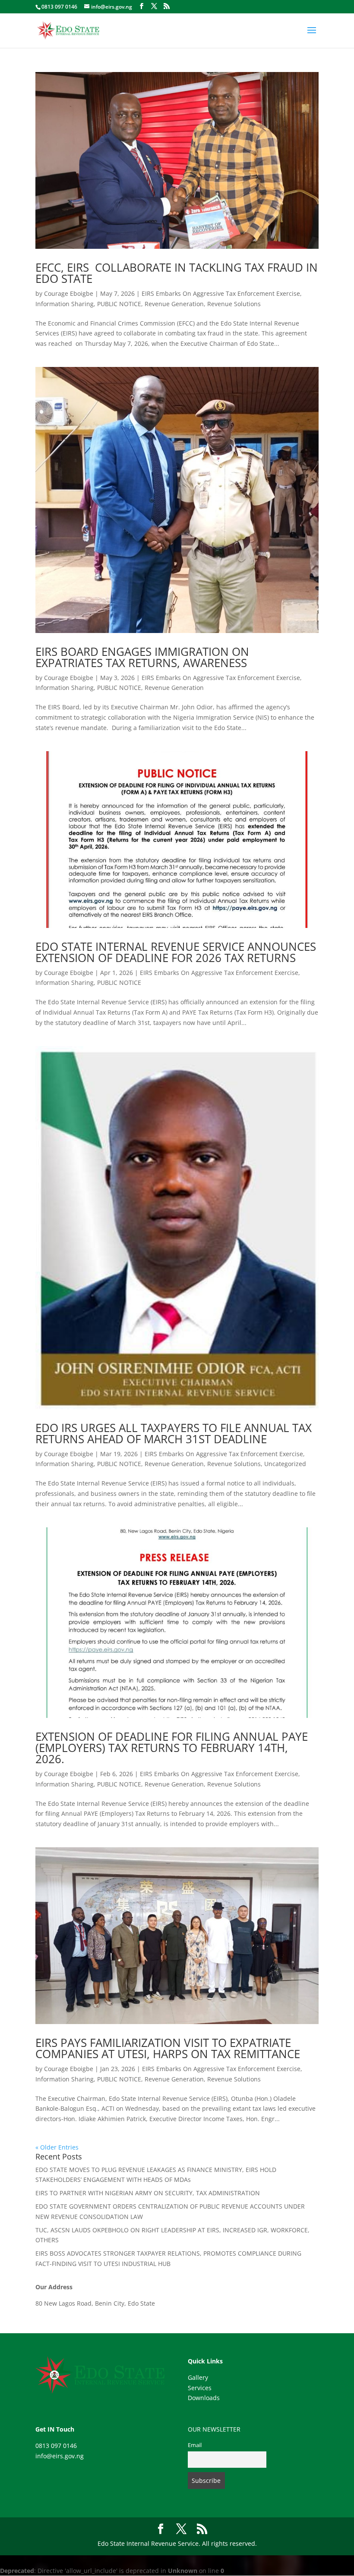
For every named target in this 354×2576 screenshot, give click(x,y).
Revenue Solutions (234, 304)
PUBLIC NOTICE (119, 304)
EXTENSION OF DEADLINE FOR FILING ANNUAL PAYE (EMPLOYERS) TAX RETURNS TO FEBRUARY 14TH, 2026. (172, 1748)
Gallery (198, 2377)
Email (195, 2445)
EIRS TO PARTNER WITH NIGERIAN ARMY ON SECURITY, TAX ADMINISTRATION (148, 2193)
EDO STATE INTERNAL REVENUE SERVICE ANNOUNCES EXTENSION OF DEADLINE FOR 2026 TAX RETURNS (176, 952)
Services (200, 2388)
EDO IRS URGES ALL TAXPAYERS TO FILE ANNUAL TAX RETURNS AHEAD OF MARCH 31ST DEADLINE (174, 1433)
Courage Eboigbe (69, 293)
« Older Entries (57, 2147)
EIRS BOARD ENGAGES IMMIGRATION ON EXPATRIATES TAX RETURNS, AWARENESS (142, 657)
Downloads (204, 2398)
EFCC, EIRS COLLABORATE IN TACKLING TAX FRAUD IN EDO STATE (177, 273)
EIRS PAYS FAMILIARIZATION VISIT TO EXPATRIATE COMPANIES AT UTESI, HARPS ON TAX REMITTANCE (168, 2048)
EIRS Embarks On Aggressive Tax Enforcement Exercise (221, 293)
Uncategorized (285, 1464)
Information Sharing (65, 304)
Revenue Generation (174, 304)
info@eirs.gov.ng (60, 2456)
